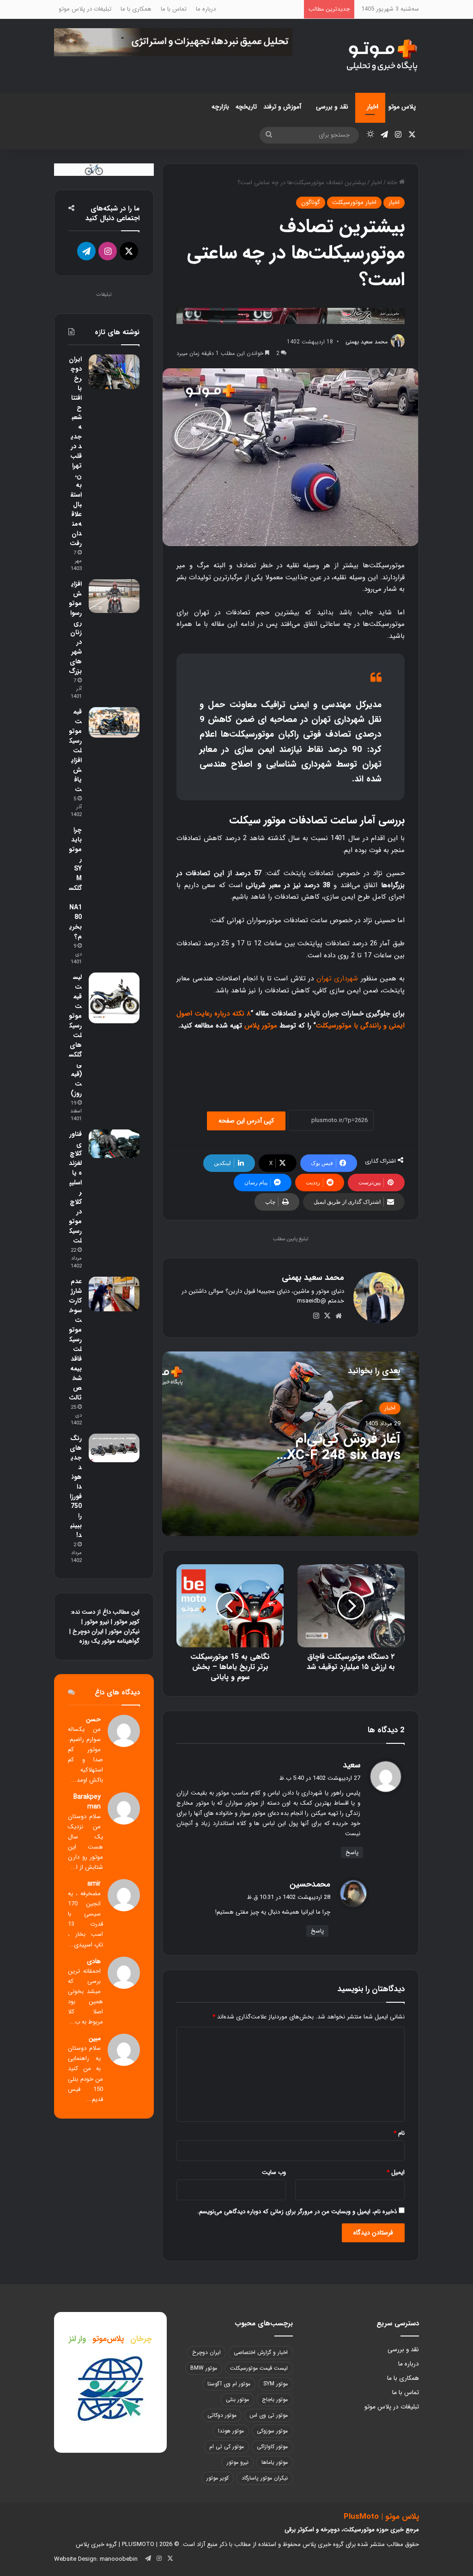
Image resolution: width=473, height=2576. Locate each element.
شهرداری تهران (337, 979)
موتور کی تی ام (227, 2447)
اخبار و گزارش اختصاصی (261, 2352)
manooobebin (119, 2559)
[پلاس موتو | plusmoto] (382, 56)
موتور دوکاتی (222, 2415)
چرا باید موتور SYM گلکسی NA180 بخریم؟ (75, 883)
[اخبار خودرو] (290, 315)
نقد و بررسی (332, 107)
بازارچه (220, 107)
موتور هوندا (231, 2431)
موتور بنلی (237, 2399)
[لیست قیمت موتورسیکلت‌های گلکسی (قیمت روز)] (114, 998)
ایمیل (396, 2172)
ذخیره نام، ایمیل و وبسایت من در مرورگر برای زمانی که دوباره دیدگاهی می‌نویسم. (297, 2212)
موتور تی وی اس (269, 2415)
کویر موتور (127, 1622)
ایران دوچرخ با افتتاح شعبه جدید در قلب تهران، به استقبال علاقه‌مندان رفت (75, 451)
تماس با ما (174, 9)
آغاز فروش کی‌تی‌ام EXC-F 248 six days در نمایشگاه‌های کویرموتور (340, 1464)
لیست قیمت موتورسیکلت (259, 2368)
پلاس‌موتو (108, 2339)
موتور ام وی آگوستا (229, 2384)
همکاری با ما (136, 9)
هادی (94, 1961)
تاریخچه (246, 107)
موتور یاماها (275, 2462)
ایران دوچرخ (88, 1631)
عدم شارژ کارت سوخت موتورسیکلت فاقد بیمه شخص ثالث (75, 1339)
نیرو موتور (97, 1622)
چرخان (141, 2339)
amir (94, 1884)
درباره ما (206, 9)
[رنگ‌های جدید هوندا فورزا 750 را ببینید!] (114, 1448)
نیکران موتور (124, 1631)
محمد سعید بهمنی (367, 342)
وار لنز (77, 2339)
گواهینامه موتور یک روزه (109, 1641)
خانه (393, 183)
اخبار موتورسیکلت (354, 202)
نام (399, 2133)
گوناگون (311, 202)
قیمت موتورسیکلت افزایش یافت (75, 751)
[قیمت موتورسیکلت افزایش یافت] (114, 722)
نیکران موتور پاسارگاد (265, 2478)
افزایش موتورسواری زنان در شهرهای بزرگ (75, 627)
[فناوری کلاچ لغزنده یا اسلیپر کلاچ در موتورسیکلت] (114, 1144)
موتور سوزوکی (272, 2431)
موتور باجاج (275, 2399)
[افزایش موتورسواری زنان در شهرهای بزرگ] (114, 596)
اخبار (373, 107)
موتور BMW (204, 2368)
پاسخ (352, 1852)
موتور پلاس (261, 1026)
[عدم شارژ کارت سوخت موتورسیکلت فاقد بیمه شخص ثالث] (114, 1294)
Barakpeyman (87, 1802)
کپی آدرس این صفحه (246, 1121)
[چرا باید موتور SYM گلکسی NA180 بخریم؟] (114, 838)
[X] (327, 1316)
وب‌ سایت (274, 2172)
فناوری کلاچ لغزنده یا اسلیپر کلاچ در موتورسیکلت (75, 1187)
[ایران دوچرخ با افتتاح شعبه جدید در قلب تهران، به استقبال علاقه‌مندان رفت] (114, 372)
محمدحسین (310, 1884)
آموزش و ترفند (282, 107)
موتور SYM (276, 2384)
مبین (95, 2039)
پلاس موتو (402, 107)
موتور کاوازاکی (272, 2447)
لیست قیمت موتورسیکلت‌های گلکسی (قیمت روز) (75, 1035)
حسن (93, 1720)
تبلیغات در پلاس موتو (85, 9)
